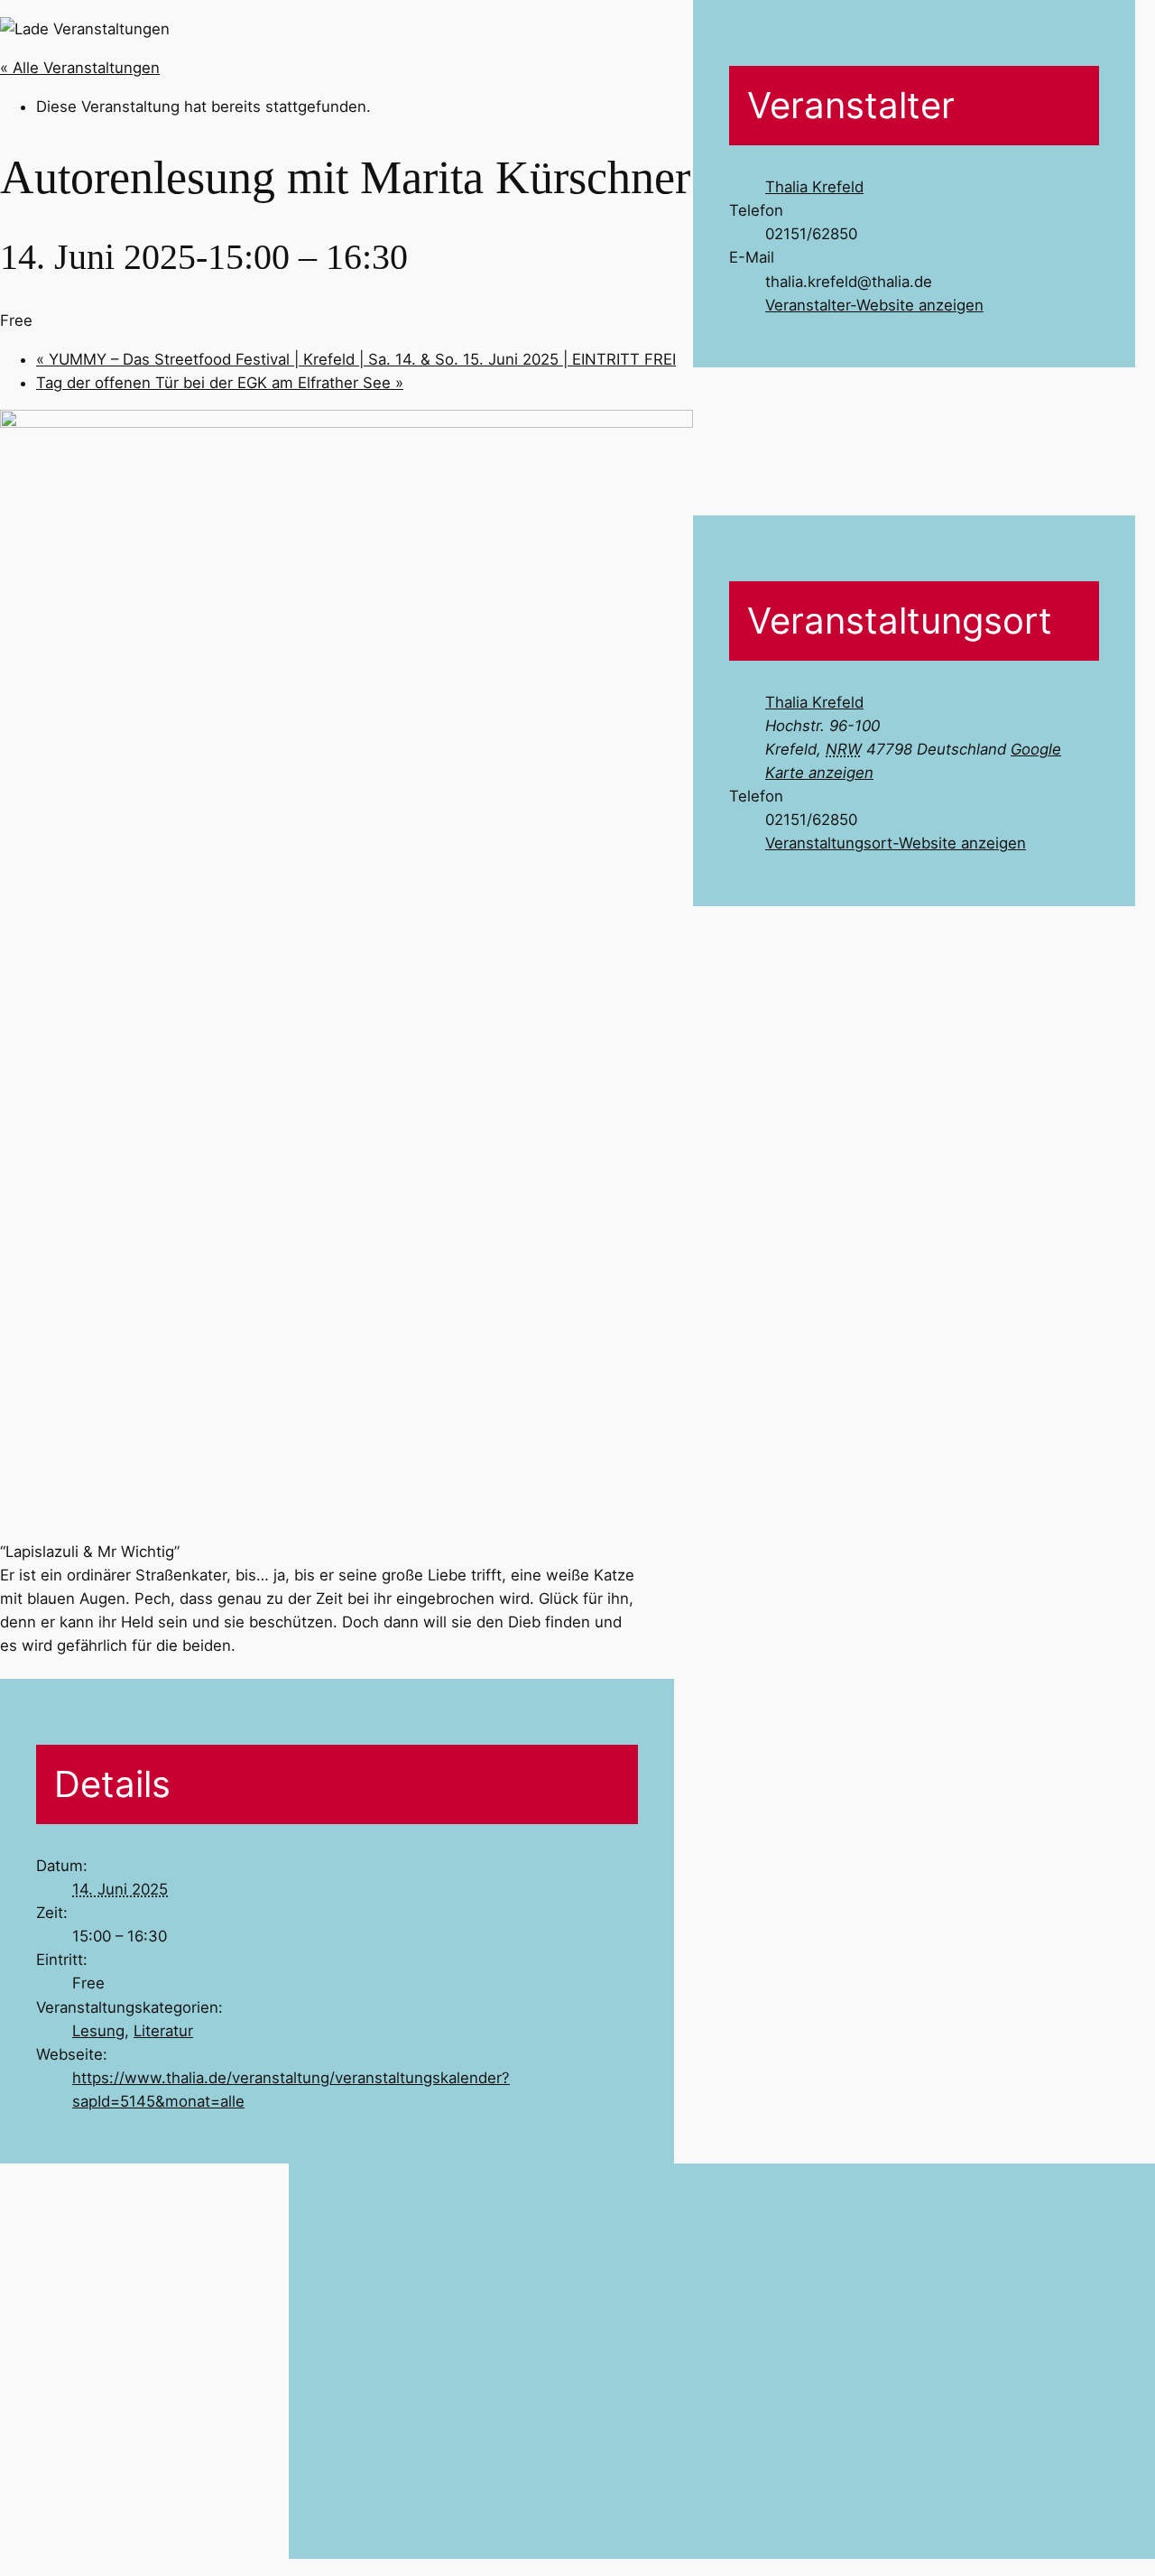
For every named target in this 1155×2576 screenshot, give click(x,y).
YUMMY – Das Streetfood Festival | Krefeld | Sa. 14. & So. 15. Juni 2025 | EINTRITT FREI (356, 359)
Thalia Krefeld (814, 187)
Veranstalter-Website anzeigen (874, 305)
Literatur (163, 2031)
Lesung (98, 2031)
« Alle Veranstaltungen (80, 68)
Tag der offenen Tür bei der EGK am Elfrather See (220, 383)
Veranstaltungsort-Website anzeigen (896, 843)
